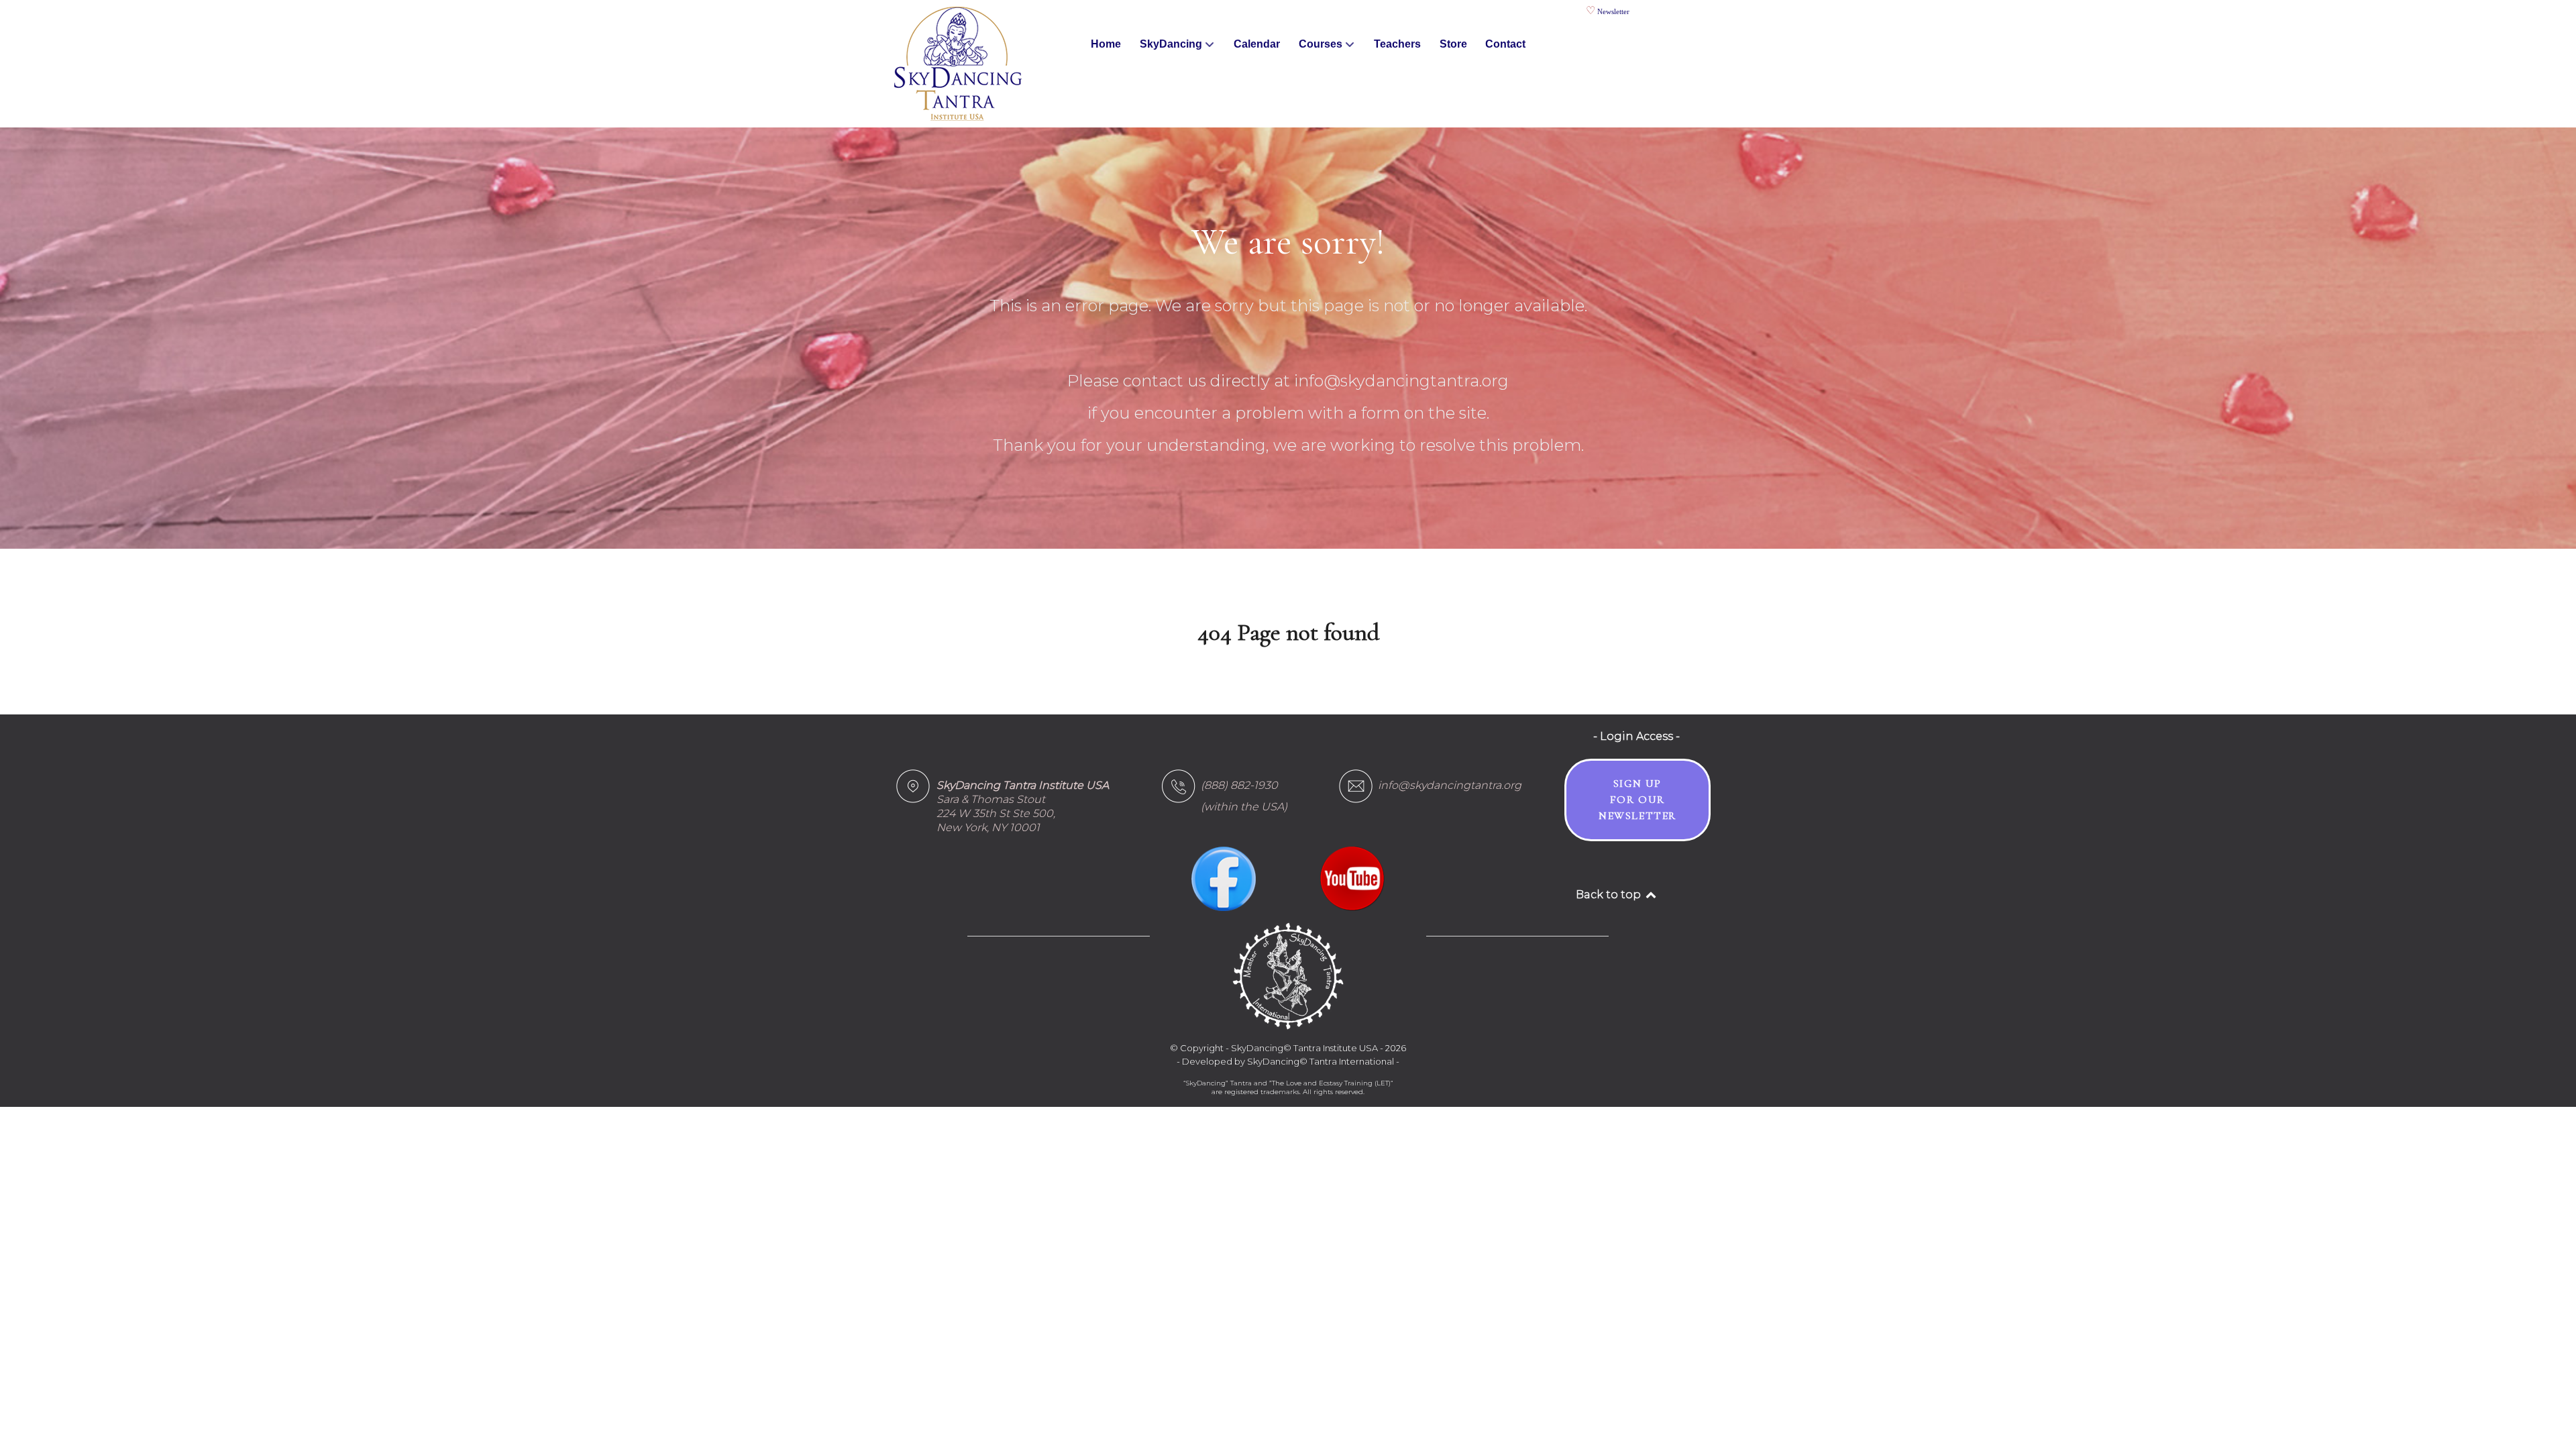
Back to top (1610, 895)
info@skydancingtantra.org (1450, 785)
